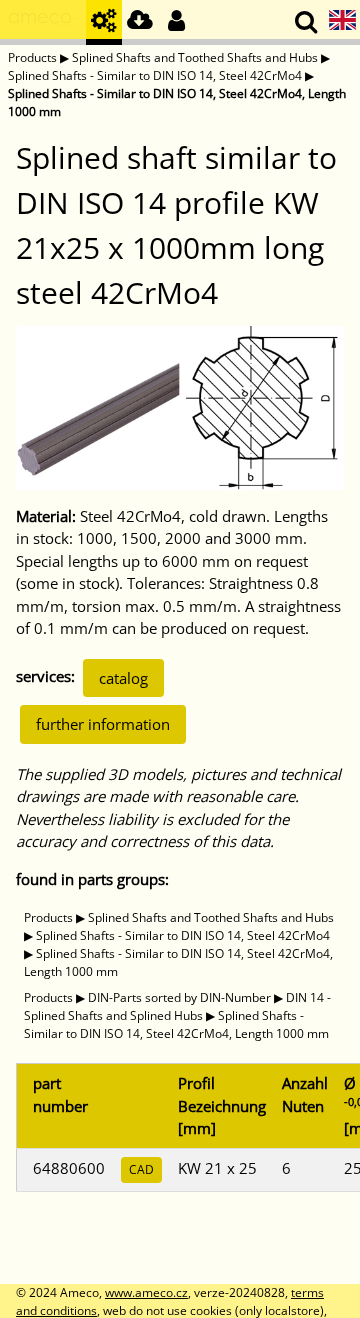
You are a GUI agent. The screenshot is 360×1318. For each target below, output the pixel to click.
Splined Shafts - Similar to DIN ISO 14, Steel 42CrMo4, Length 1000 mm (176, 1024)
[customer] (176, 22)
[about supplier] (43, 22)
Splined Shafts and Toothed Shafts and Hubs (195, 57)
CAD (141, 1169)
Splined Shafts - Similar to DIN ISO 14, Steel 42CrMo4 (155, 75)
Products (32, 57)
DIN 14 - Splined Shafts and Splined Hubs (177, 1006)
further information (103, 724)
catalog (123, 678)
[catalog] (104, 22)
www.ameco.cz (146, 1292)
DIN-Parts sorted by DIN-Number (179, 997)
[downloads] (140, 22)
